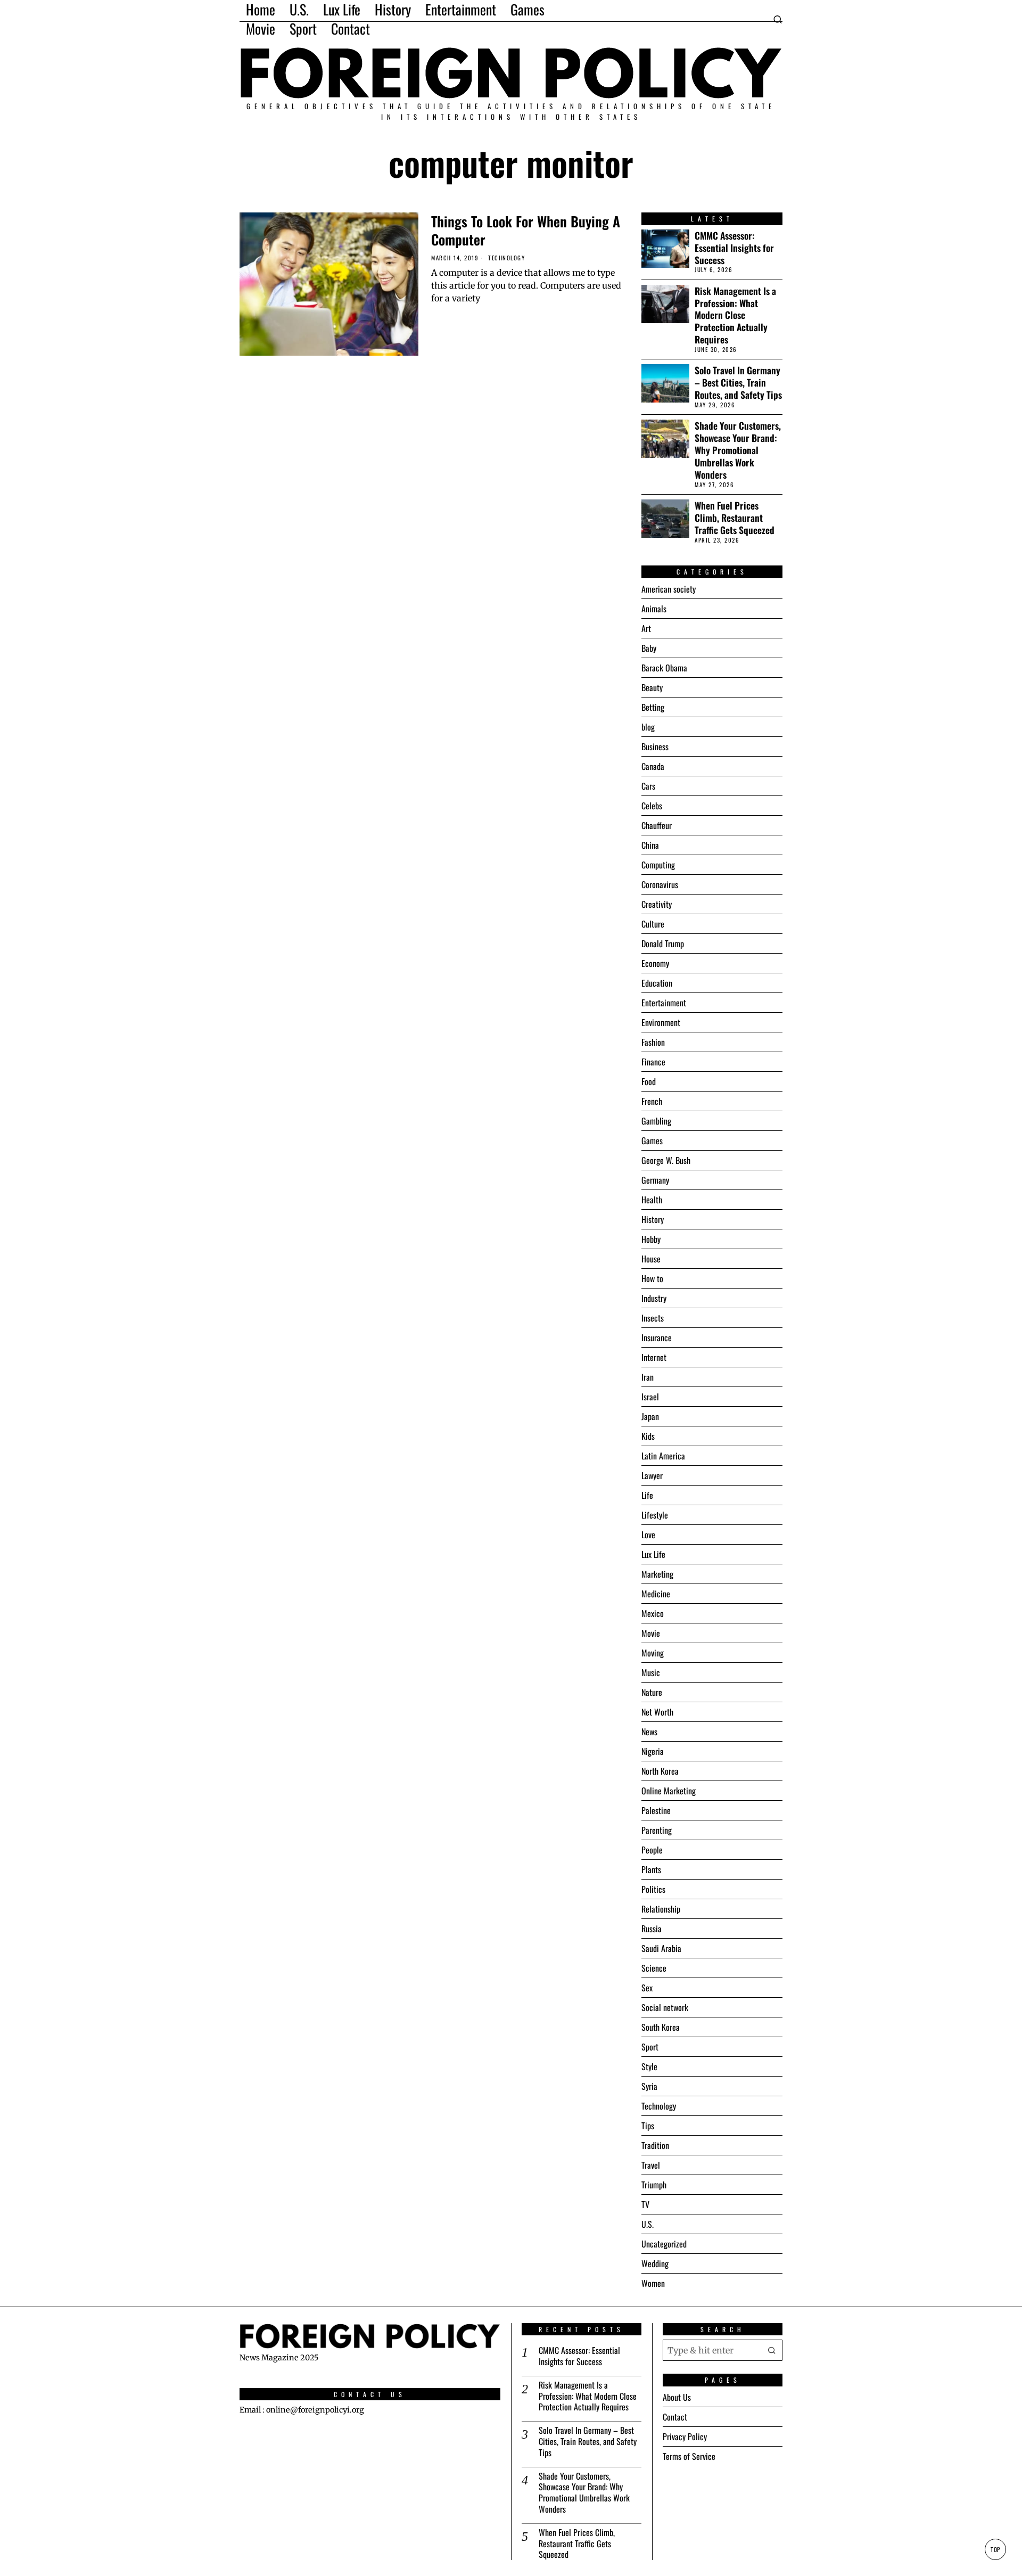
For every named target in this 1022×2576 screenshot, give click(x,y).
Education (657, 983)
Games (652, 1141)
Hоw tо (652, 1278)
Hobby (651, 1239)
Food (649, 1081)
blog (648, 727)
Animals (654, 609)
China (650, 845)
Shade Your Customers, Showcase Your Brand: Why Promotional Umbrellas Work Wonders (738, 450)
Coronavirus (660, 884)
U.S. (648, 2224)
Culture (653, 924)
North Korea (660, 1771)
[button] (772, 2350)
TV (645, 2204)
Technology (506, 258)
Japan (650, 1416)
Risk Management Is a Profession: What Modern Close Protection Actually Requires (735, 315)
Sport (650, 2047)
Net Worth (657, 1712)
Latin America (663, 1456)
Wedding (655, 2263)
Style (649, 2066)
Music (651, 1672)
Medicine (656, 1594)
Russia (652, 1929)
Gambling (656, 1121)
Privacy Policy (685, 2436)
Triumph (654, 2185)
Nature (652, 1692)
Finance (653, 1062)
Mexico (653, 1613)
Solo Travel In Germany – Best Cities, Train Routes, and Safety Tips (738, 383)
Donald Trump (663, 944)
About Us (677, 2397)
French (652, 1101)
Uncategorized (664, 2244)
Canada (653, 766)
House (651, 1259)
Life (647, 1495)
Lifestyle (655, 1515)
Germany (655, 1180)
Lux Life (653, 1554)
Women (653, 2283)
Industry (654, 1298)
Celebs (652, 806)
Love (648, 1535)
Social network (665, 2007)
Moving (653, 1653)
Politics (653, 1889)
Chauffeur (657, 825)
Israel (650, 1397)
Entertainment (664, 1003)
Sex (647, 1988)
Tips (648, 2126)
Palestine (656, 1810)
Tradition (655, 2145)
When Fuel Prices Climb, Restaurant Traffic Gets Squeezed (735, 518)
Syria (649, 2086)
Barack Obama (664, 668)
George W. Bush (666, 1160)
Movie (651, 1633)
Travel (651, 2165)
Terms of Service (689, 2456)
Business (655, 746)
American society (669, 589)
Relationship (661, 1909)
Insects (653, 1318)
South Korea (661, 2027)
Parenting (657, 1830)
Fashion (653, 1042)
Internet (654, 1357)
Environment (661, 1022)
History (653, 1219)
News (649, 1732)
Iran (648, 1377)
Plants (651, 1869)
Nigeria (653, 1751)
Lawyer (652, 1475)
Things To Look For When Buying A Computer (526, 231)
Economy (655, 963)
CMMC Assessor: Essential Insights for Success (734, 248)
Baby (649, 648)
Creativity (657, 904)
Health (652, 1200)
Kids (648, 1436)
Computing (658, 865)
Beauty (652, 687)
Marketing (657, 1574)
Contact (675, 2417)
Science (654, 1968)
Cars (648, 786)
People (652, 1850)
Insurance (657, 1338)
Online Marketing (669, 1791)
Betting (653, 707)
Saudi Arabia (661, 1948)
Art (646, 628)
